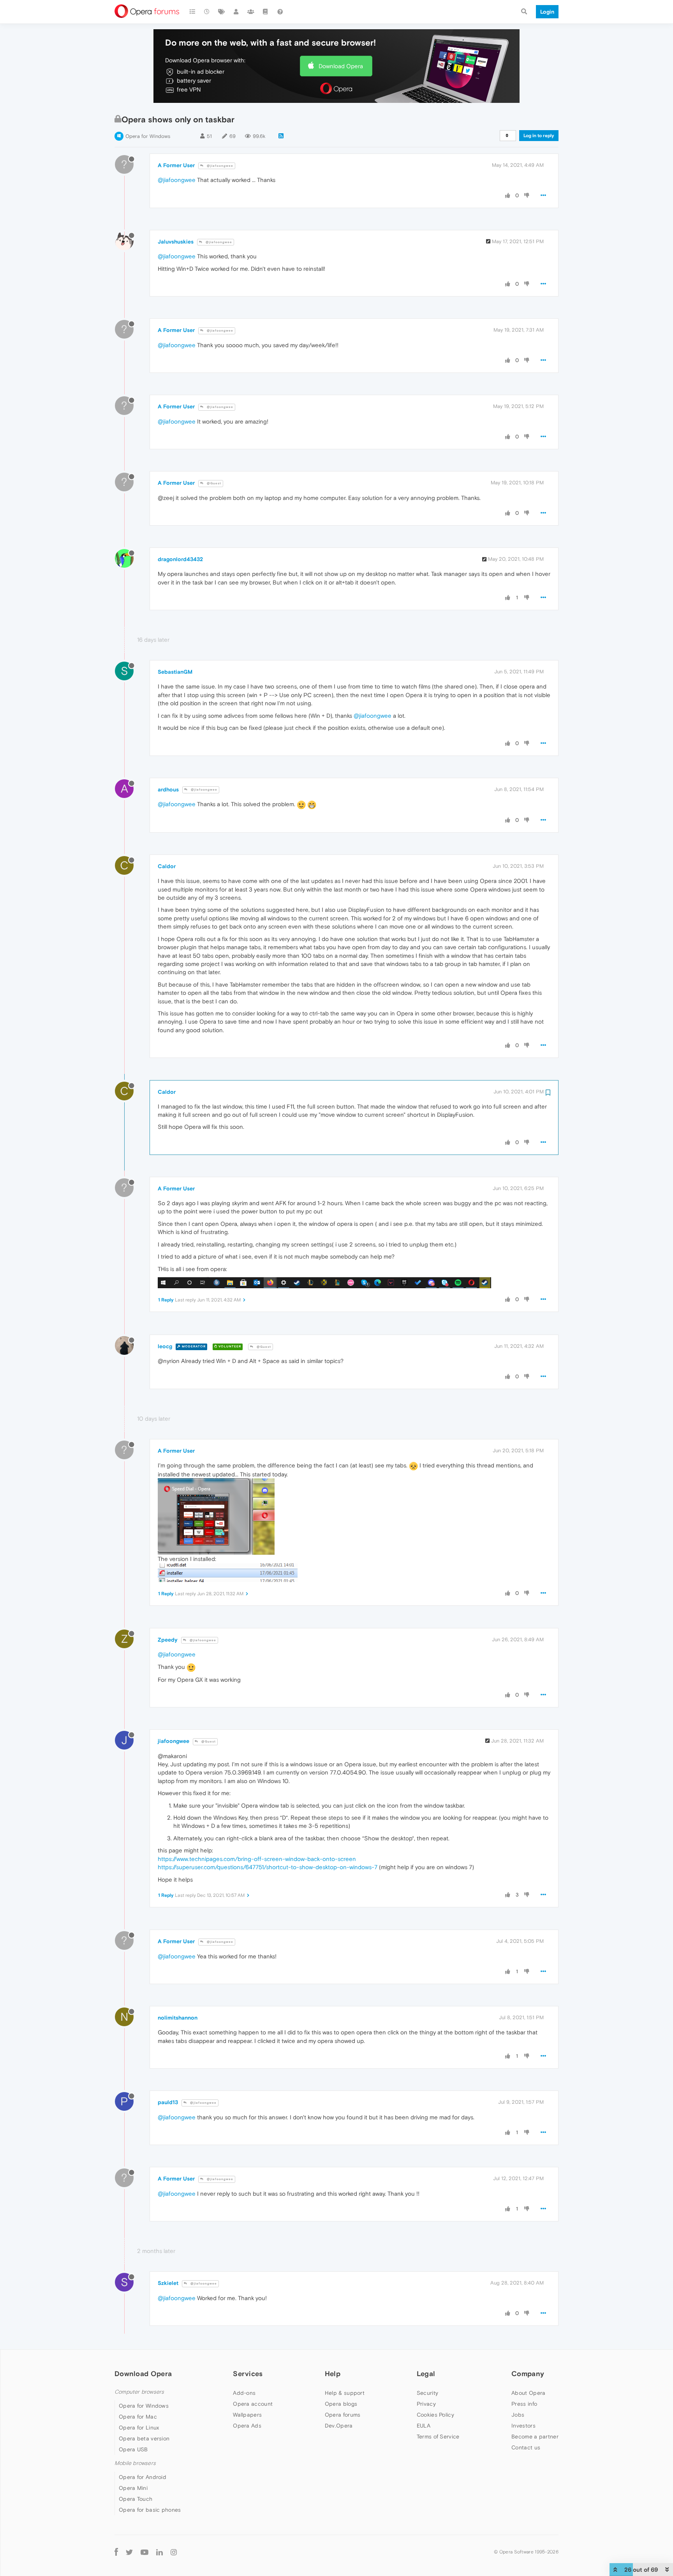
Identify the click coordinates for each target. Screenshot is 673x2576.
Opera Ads (247, 2426)
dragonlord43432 (180, 559)
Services (248, 2374)
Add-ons (244, 2393)
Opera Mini (133, 2488)
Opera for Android (143, 2477)
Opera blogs (341, 2404)
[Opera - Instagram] (174, 2552)
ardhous (168, 789)
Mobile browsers (135, 2463)
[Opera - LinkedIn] (159, 2552)
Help (333, 2374)
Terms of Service (438, 2437)
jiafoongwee (174, 1741)
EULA (424, 2426)
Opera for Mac (138, 2417)
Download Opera (341, 66)
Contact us (526, 2447)
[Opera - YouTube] (144, 2552)
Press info (524, 2404)
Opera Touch (136, 2499)
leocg (165, 1346)
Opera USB (133, 2449)
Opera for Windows (148, 136)
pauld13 (168, 2102)
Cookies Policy (435, 2415)
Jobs (518, 2415)
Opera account (253, 2404)
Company (528, 2374)
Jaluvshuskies (176, 242)
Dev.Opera (339, 2426)
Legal (426, 2374)
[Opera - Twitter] (129, 2552)
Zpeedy (168, 1640)
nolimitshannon (178, 2018)
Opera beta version (144, 2438)
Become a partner (535, 2437)
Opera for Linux (139, 2428)
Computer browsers (139, 2392)
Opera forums (343, 2415)
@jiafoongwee (219, 166)
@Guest (213, 483)
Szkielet (168, 2283)
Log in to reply (539, 136)
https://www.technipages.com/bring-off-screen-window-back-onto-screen (257, 1859)
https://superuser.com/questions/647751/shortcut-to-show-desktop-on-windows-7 (268, 1867)
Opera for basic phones (150, 2510)
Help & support (345, 2393)
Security (427, 2393)
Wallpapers (247, 2415)
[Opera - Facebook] (116, 2552)
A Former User (176, 165)
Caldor (167, 866)
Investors (523, 2426)
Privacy (426, 2404)
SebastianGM (175, 672)
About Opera (528, 2393)
